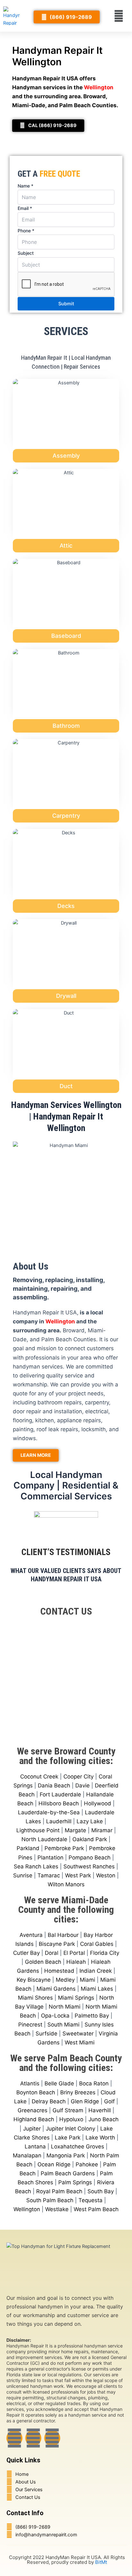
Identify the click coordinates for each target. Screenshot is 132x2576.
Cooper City (78, 1777)
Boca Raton (94, 2083)
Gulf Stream (68, 2110)
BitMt (101, 2562)
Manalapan (27, 2155)
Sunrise (23, 1875)
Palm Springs (75, 2182)
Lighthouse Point (38, 1830)
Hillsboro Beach (59, 1803)
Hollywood (98, 1803)
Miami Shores (35, 1998)
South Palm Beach (50, 2200)
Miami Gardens (56, 1989)
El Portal (74, 1953)
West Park (78, 1875)
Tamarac (49, 1875)
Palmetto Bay (92, 2016)
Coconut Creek (39, 1777)
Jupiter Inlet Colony (70, 2129)
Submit (66, 304)
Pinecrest (30, 2025)
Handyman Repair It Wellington (57, 56)
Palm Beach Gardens (68, 2173)
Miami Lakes (97, 1989)
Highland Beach (34, 2119)
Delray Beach (49, 2101)
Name (25, 186)
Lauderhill (59, 1821)
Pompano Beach (90, 1858)
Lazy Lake (90, 1821)
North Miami (65, 2007)
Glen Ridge (85, 2101)
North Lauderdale (44, 1839)
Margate (75, 1830)
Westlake (57, 2209)
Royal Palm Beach (59, 2191)
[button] (119, 16)
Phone (26, 231)
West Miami (80, 2042)
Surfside (46, 2034)
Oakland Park (90, 1839)
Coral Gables (97, 1944)
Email (25, 208)
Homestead (59, 1971)
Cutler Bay (26, 1953)
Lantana (35, 2147)
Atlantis (30, 2083)
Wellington (27, 2209)
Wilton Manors (66, 1884)
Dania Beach (54, 1786)
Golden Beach (43, 1962)
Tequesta (91, 2200)
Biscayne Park (57, 1944)
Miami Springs (76, 1998)
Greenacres (33, 2110)
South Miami (63, 2025)
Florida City (105, 1953)
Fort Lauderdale (60, 1794)
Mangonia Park (66, 2155)
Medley (65, 1980)
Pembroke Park (64, 1848)
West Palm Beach (96, 2209)
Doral (52, 1953)
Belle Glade (59, 2083)
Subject (26, 253)
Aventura (31, 1935)
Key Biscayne (34, 1980)
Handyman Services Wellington (66, 1105)
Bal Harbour (63, 1935)
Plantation (50, 1858)
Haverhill (100, 2110)
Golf (109, 2101)
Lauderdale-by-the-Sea (49, 1812)
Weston (106, 1875)
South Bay (101, 2191)
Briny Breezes (78, 2092)
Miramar (102, 1830)
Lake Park (68, 2138)
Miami (87, 1980)
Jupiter (32, 2129)
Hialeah (76, 1962)
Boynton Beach (36, 2092)
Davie (82, 1786)
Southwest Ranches (89, 1866)
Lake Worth (100, 2138)
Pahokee (87, 2164)
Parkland (28, 1848)
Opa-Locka (55, 2016)
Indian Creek (96, 1971)
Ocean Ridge (54, 2164)
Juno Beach (103, 2119)
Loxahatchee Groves (78, 2147)
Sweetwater (78, 2034)
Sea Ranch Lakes (36, 1866)
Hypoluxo (71, 2119)
